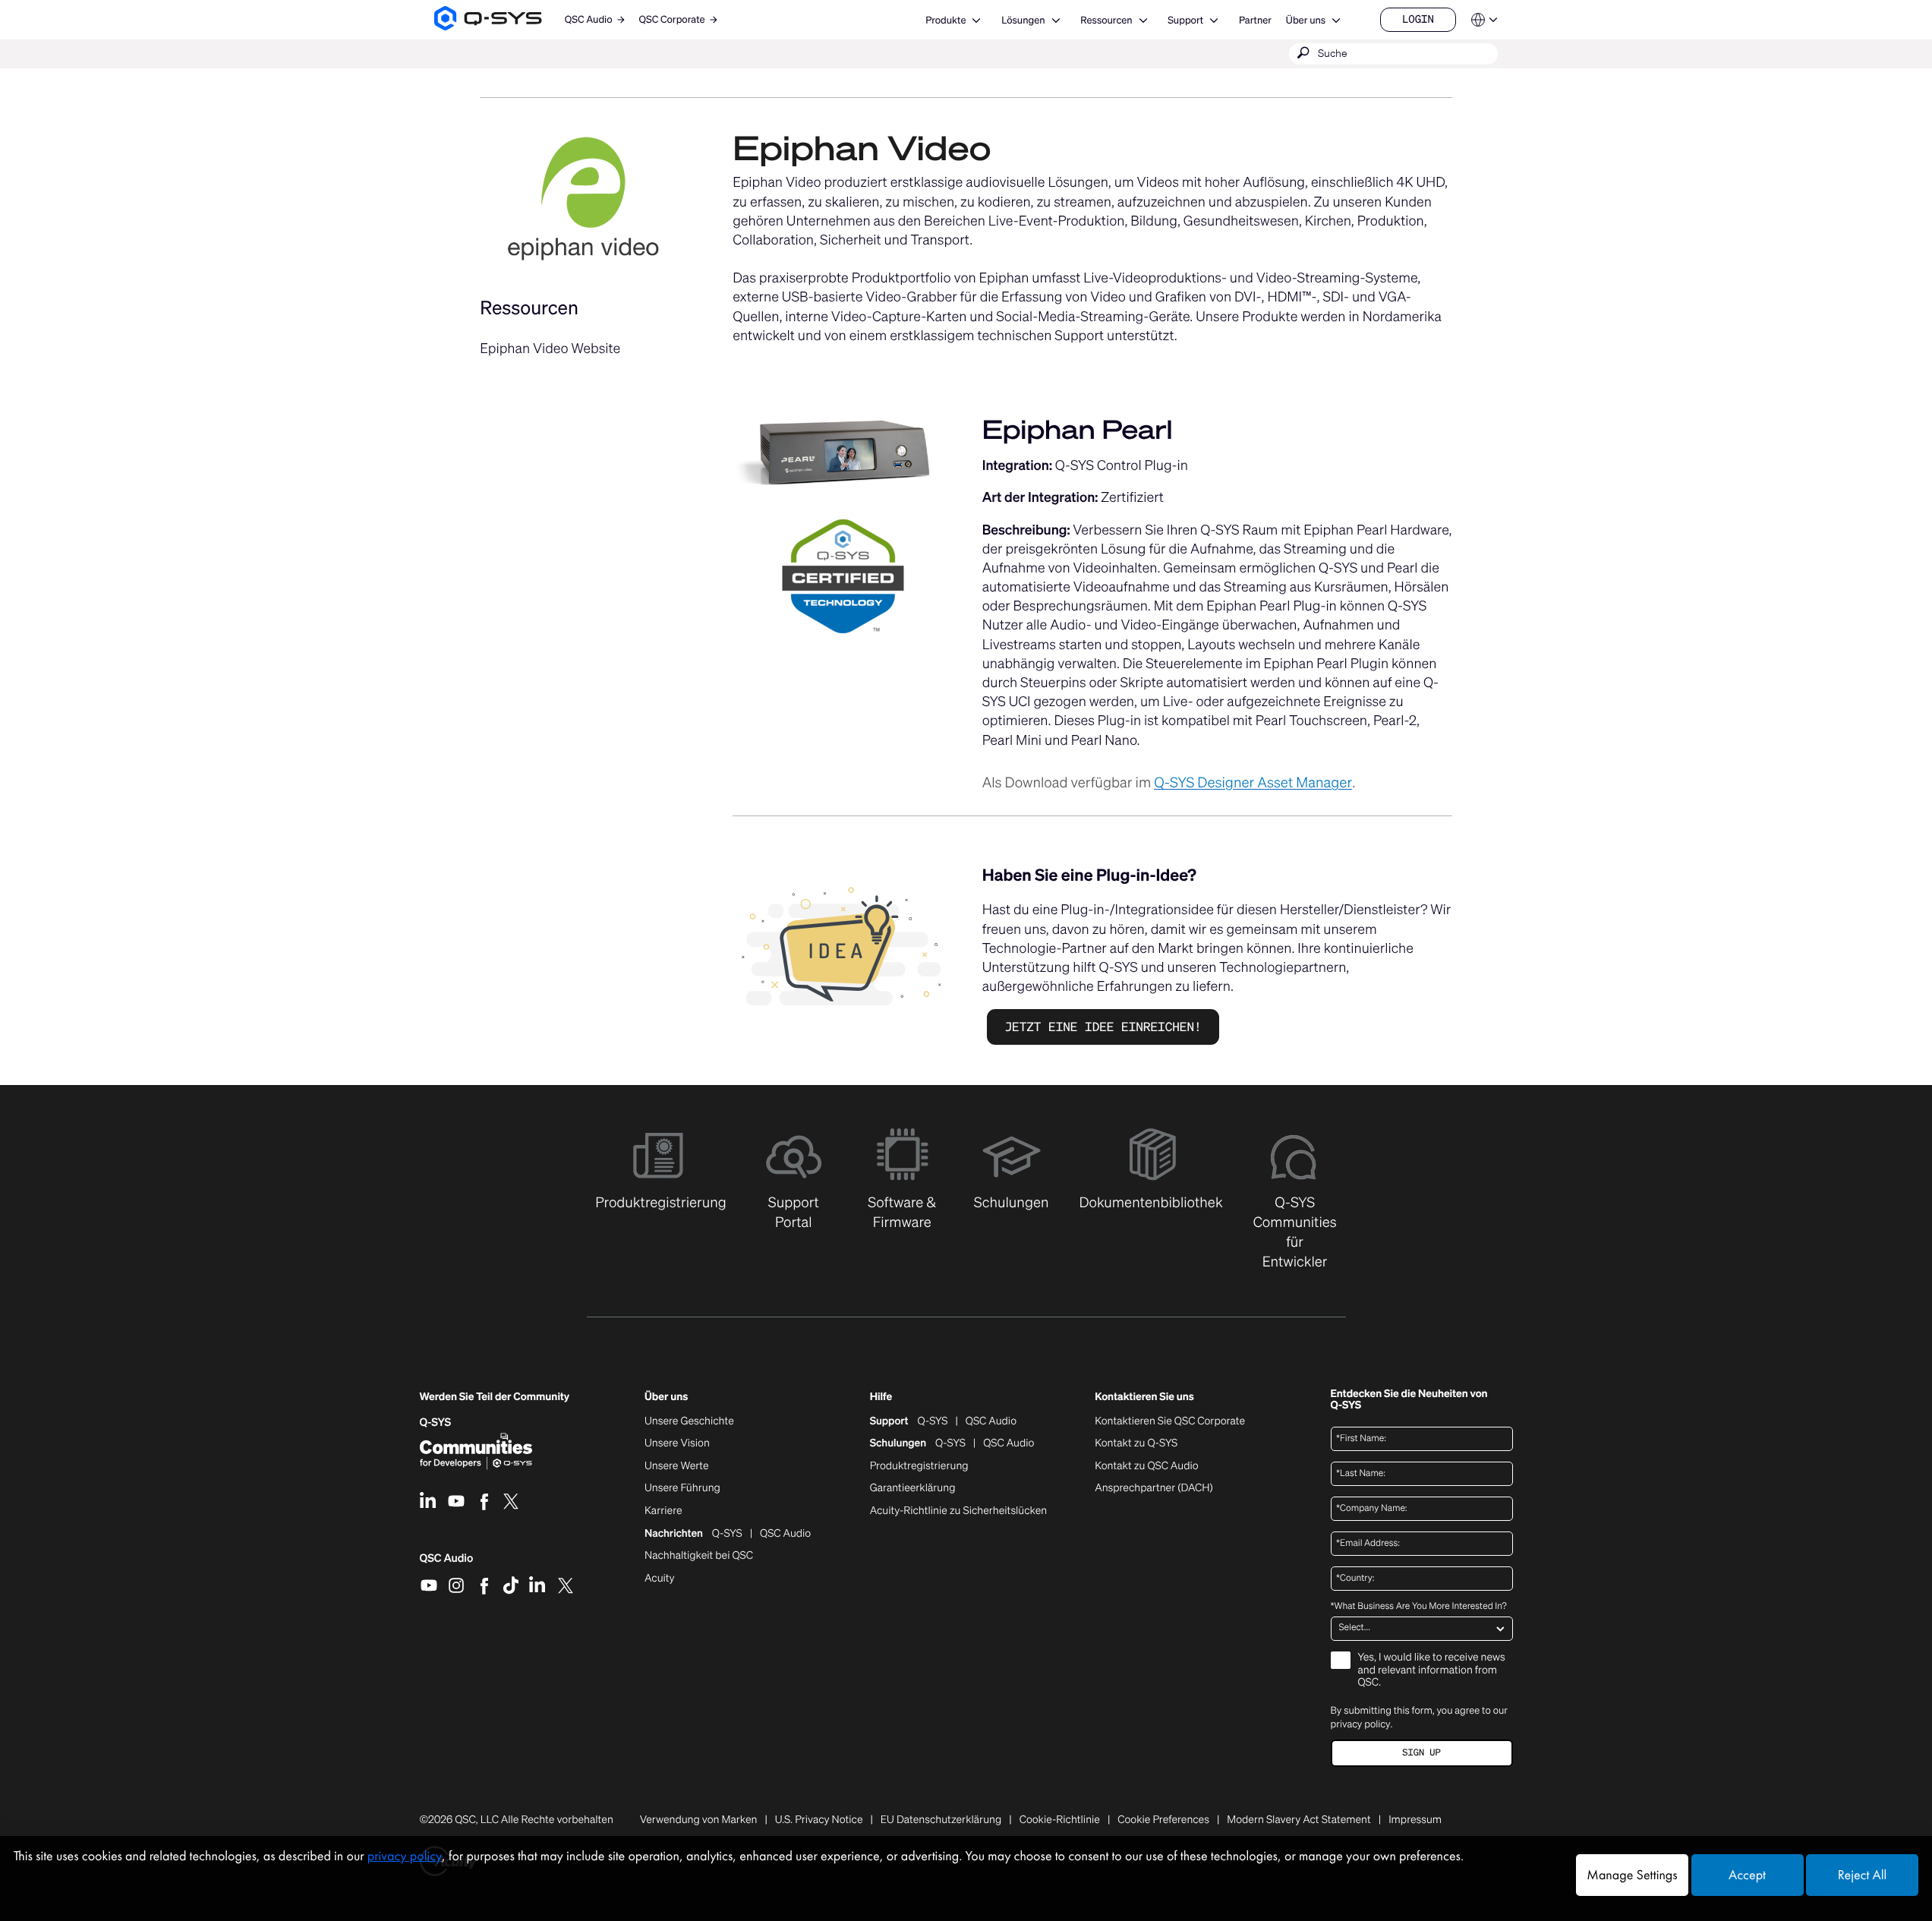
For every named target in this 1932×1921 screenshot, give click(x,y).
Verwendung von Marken (699, 1820)
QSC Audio (447, 1563)
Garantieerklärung (913, 1488)
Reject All (1862, 1875)
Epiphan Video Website (550, 349)
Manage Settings (1632, 1875)
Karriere (663, 1511)
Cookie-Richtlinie (1060, 1820)
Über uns (1306, 20)
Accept (1747, 1875)
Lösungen (1023, 20)
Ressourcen (1106, 20)
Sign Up (1421, 1753)
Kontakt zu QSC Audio (1146, 1466)
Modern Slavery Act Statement (1299, 1820)
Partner (1255, 20)
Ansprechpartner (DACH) (1154, 1488)
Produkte (946, 20)
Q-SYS (933, 1421)
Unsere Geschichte (689, 1421)
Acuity (660, 1579)
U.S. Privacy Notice (819, 1820)
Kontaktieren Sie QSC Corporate (1170, 1421)
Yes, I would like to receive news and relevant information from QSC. (1432, 1671)
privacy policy (1361, 1724)
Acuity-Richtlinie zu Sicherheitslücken (959, 1511)
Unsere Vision (677, 1443)
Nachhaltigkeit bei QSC (699, 1556)
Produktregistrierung (919, 1466)
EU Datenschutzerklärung (941, 1820)
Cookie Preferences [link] (1163, 1820)
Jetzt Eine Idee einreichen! (1103, 1027)
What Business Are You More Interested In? (1419, 1607)
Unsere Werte (677, 1466)
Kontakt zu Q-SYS (1136, 1443)
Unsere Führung (682, 1488)
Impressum (1415, 1820)
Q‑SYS (436, 1423)
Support (1185, 20)
